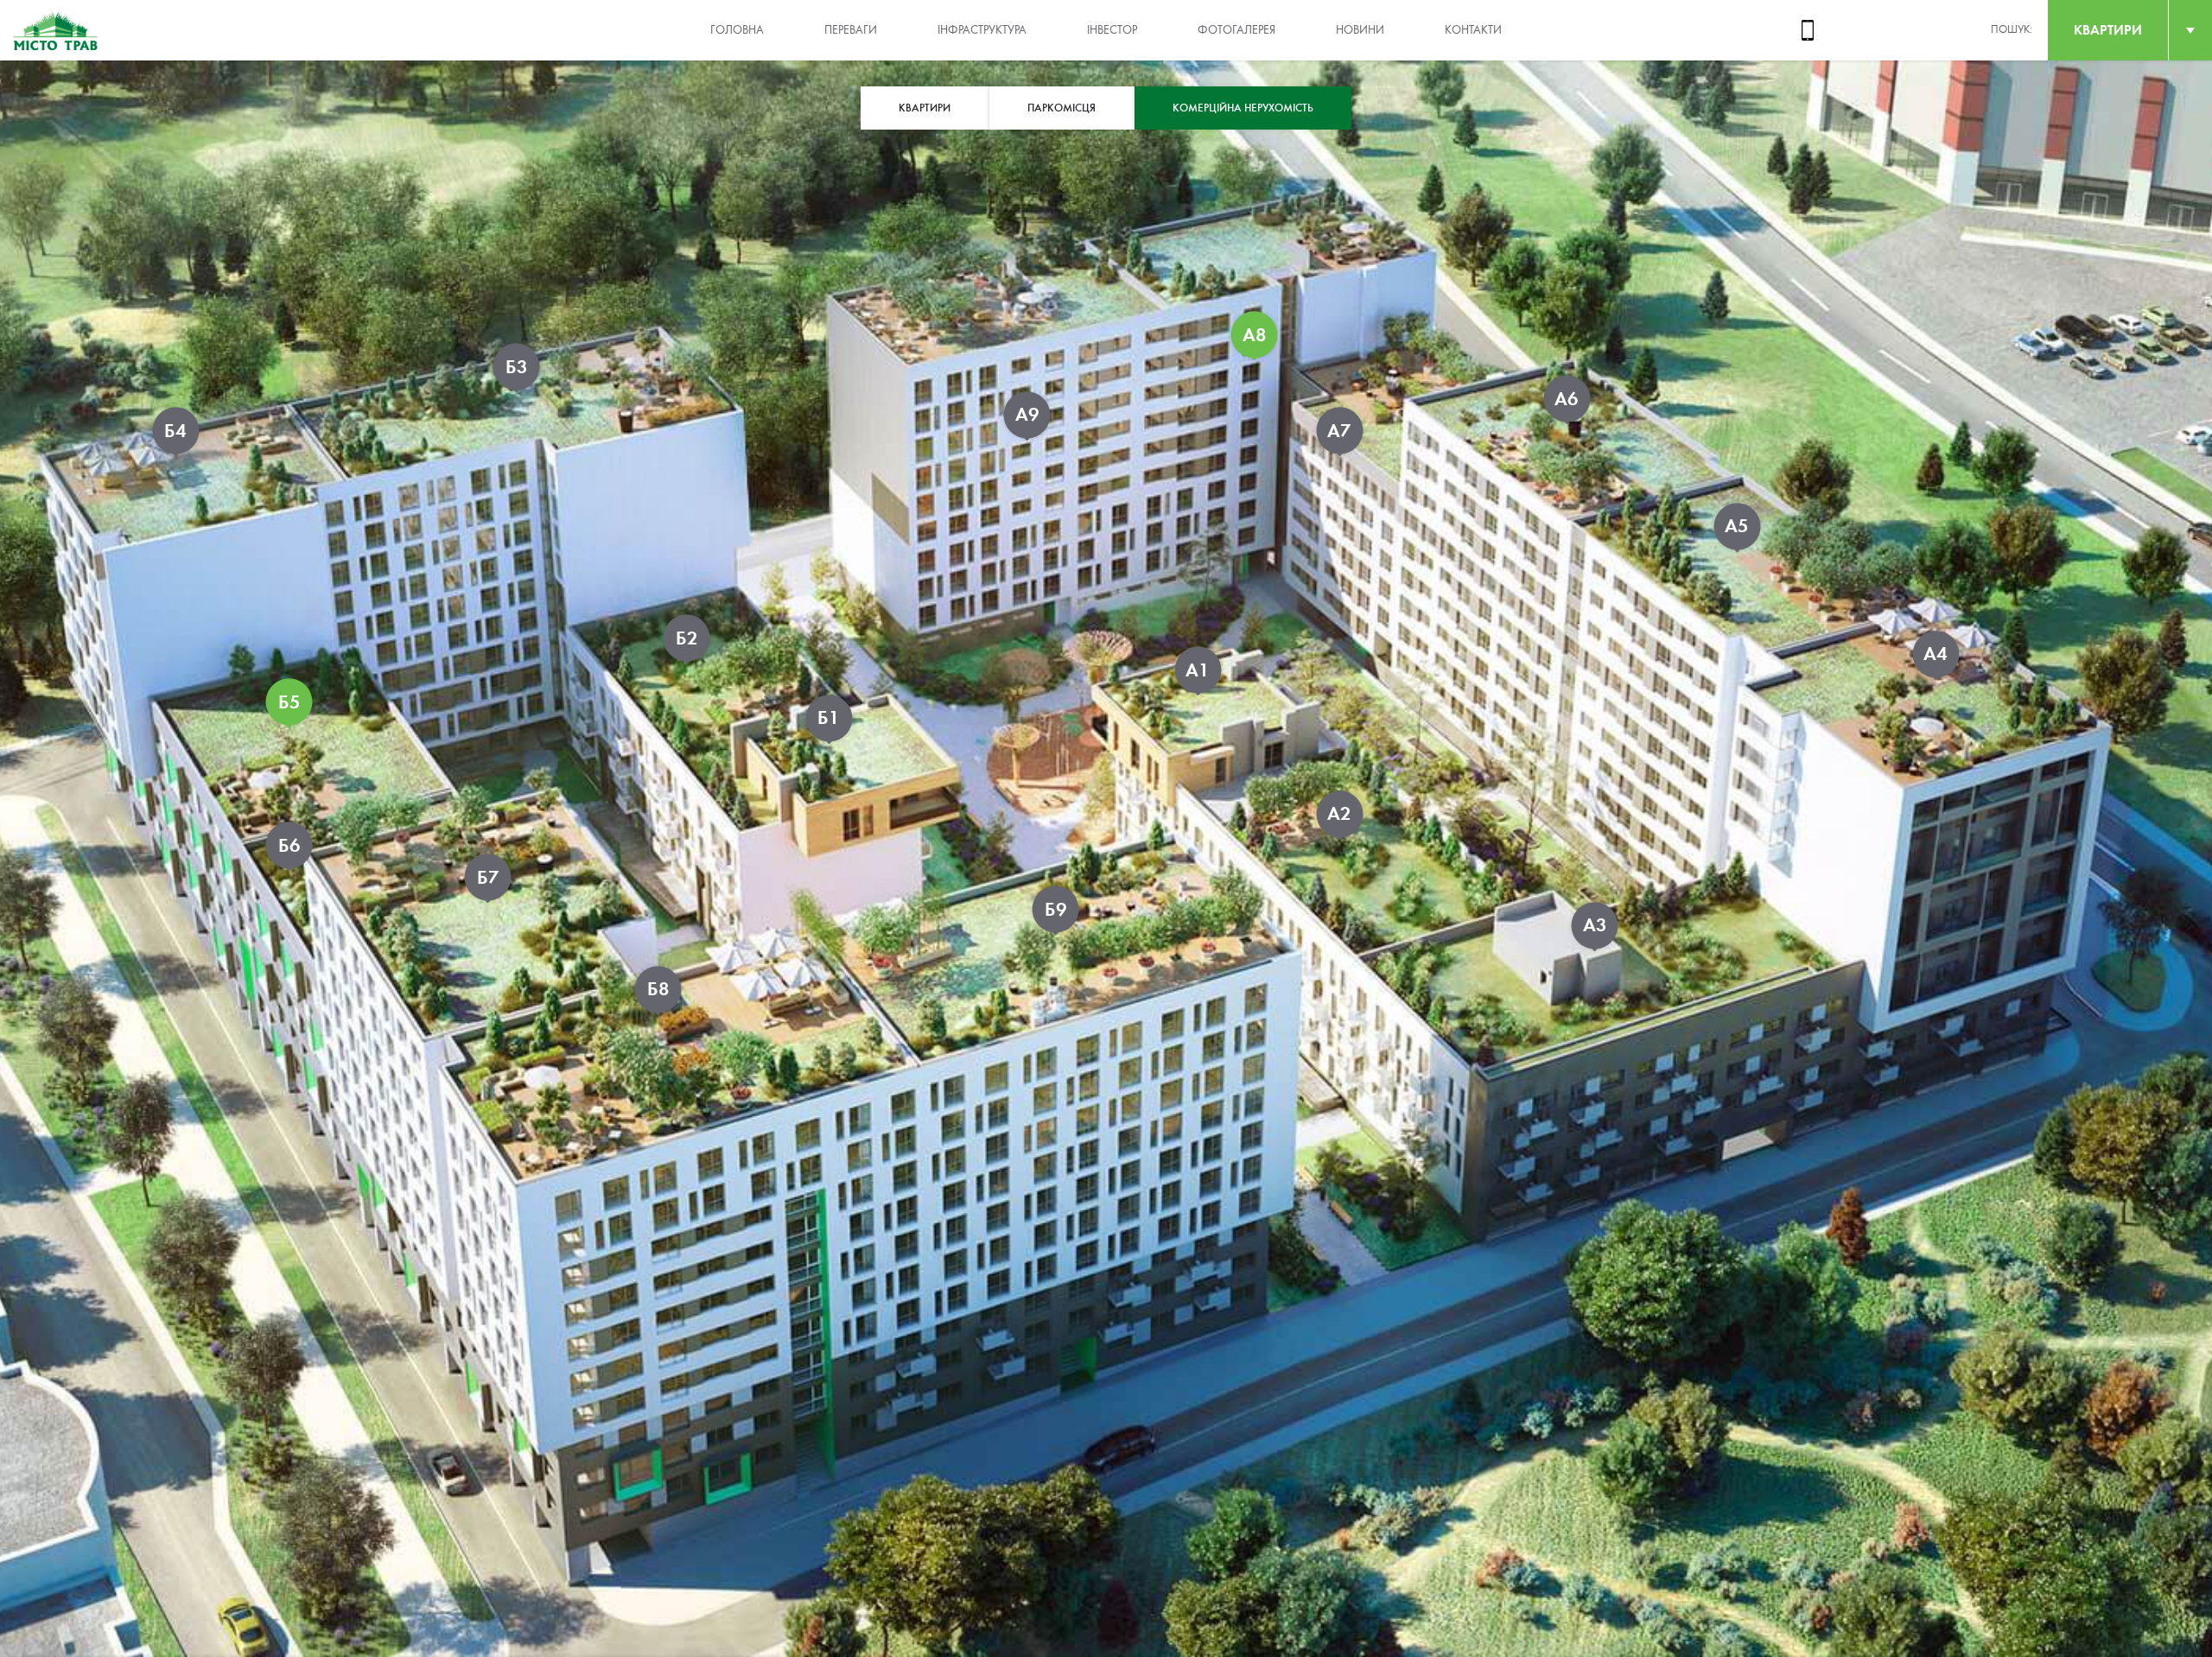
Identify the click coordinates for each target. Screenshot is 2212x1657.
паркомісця (1062, 108)
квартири (2108, 30)
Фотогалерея (1236, 30)
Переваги (851, 30)
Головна (737, 30)
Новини (1360, 30)
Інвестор (1112, 30)
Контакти (1473, 30)
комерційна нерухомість (1243, 108)
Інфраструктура (982, 30)
